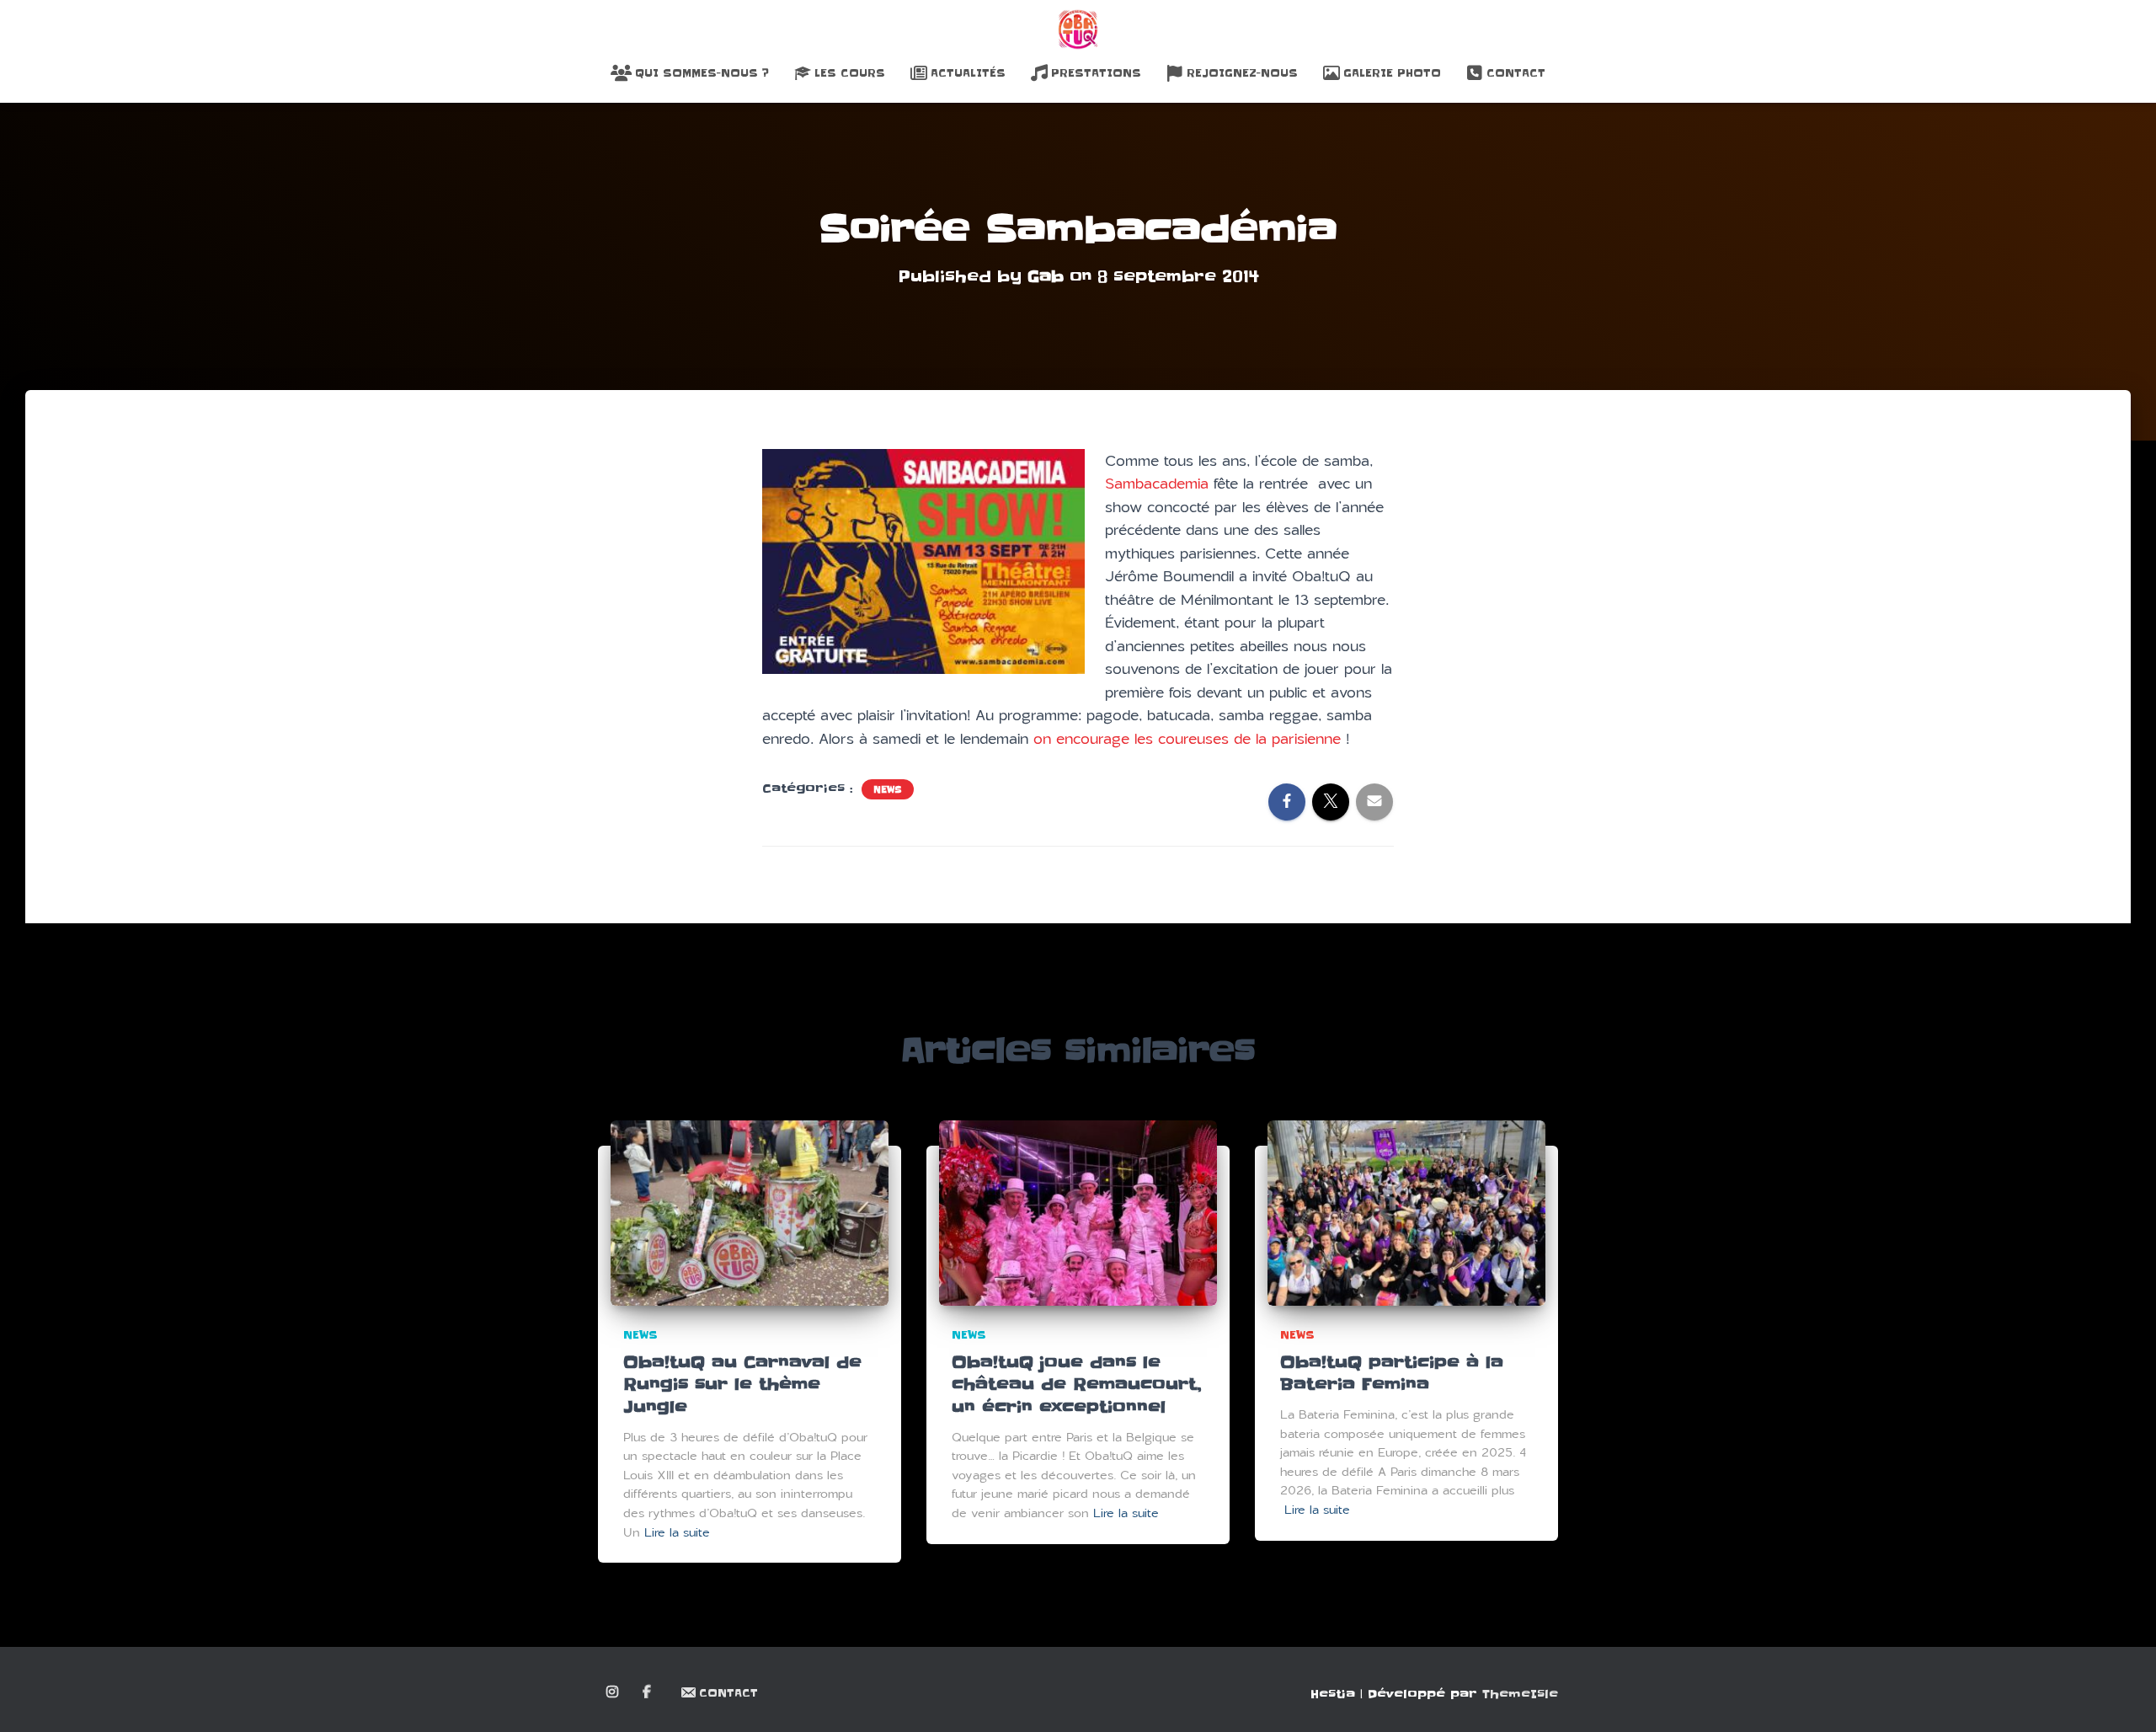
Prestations (1096, 73)
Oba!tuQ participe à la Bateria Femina (1392, 1374)
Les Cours (850, 73)
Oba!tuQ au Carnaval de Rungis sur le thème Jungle (742, 1385)
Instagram (614, 1692)
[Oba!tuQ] (1078, 29)
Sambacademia (1157, 483)
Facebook (648, 1692)
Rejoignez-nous (1242, 73)
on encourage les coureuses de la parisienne (1187, 738)
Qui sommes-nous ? (702, 73)
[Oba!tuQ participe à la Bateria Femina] (1406, 1213)
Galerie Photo (1392, 73)
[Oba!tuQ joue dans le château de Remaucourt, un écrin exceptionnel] (1078, 1213)
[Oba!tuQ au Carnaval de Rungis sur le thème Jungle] (750, 1213)
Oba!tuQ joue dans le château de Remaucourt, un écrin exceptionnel (1076, 1385)
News (888, 789)
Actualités (968, 73)
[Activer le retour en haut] (2123, 1698)
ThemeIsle (1520, 1694)
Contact (1516, 73)
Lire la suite (677, 1533)
